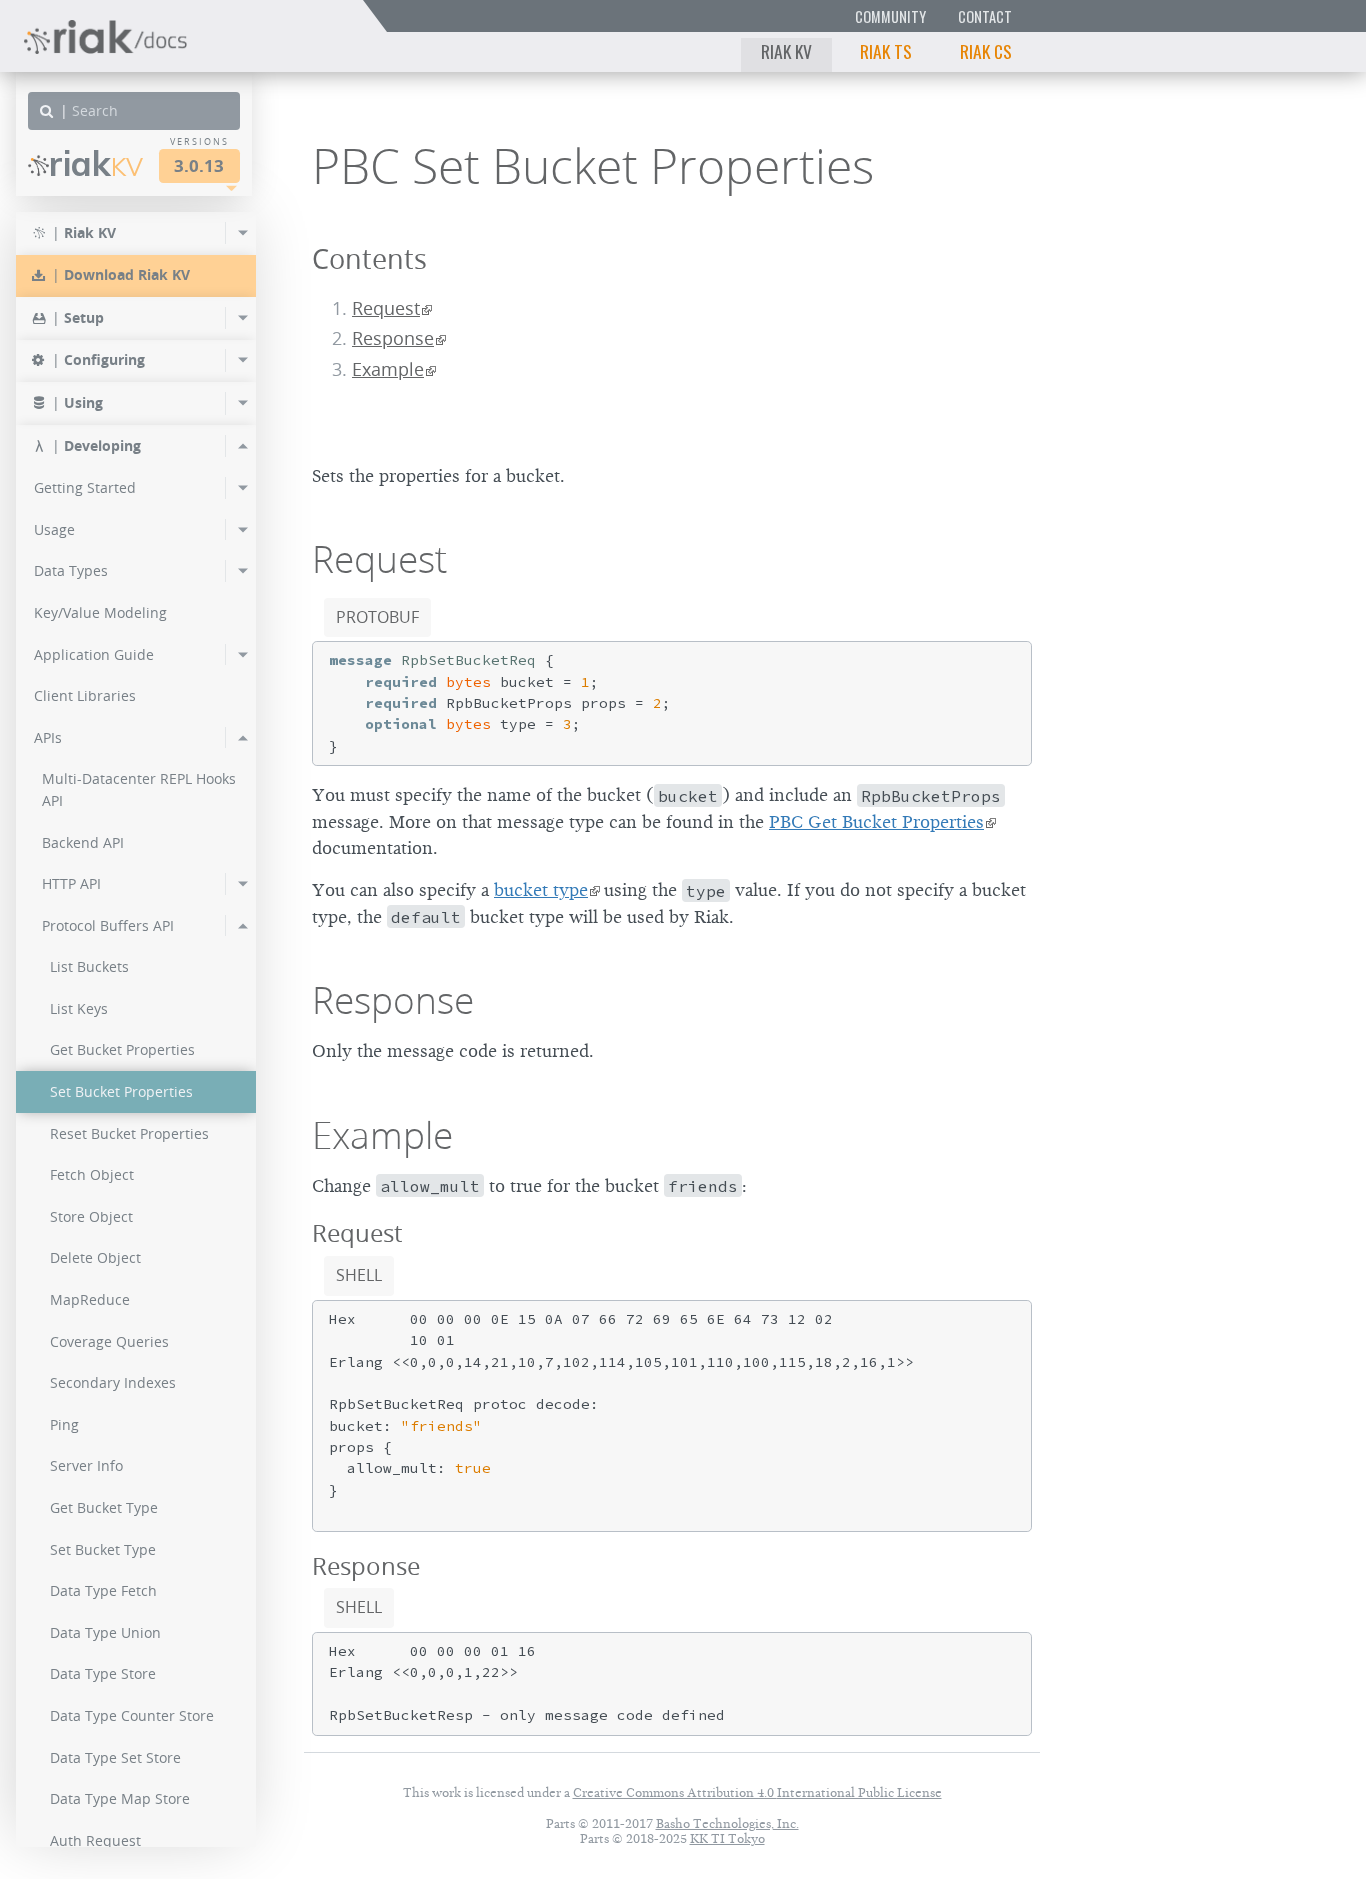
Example (388, 369)
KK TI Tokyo (727, 1838)
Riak (96, 163)
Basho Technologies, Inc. (727, 1823)
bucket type (541, 890)
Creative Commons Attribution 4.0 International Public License (757, 1792)
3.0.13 (199, 165)
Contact (985, 16)
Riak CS (986, 51)
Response (393, 338)
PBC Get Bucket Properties (876, 822)
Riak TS (886, 51)
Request (386, 308)
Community (890, 16)
